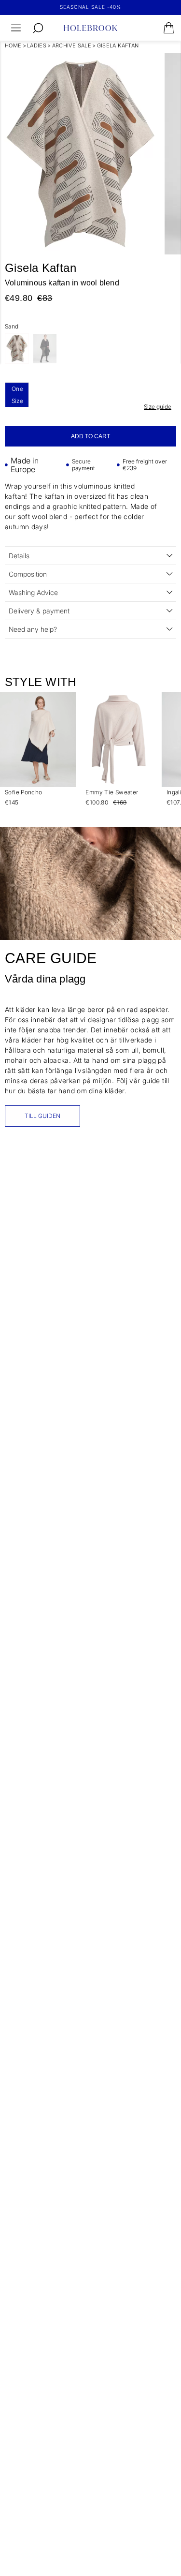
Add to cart (90, 436)
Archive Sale (72, 45)
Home (13, 45)
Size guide (158, 407)
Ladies (37, 45)
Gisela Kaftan (118, 45)
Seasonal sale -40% (90, 7)
